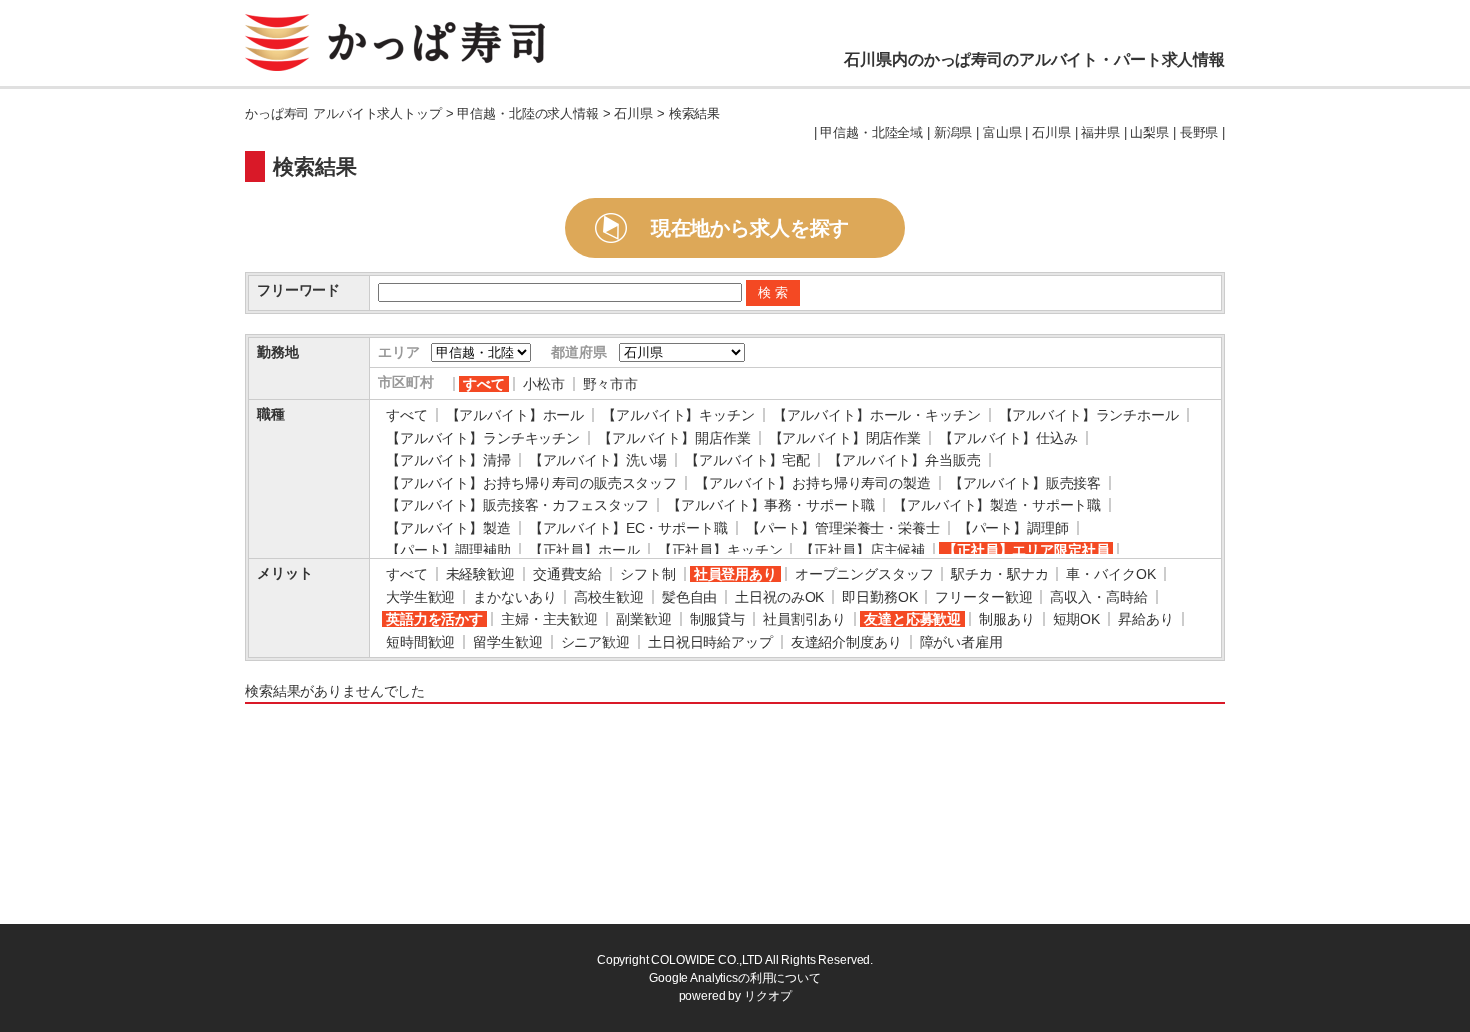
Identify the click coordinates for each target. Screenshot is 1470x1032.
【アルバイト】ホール (515, 415)
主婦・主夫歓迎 (549, 619)
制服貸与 (717, 619)
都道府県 (578, 352)
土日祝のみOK (779, 597)
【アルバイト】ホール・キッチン (877, 415)
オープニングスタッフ (864, 574)
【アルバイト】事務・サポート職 (771, 505)
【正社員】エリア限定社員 (1026, 550)
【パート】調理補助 (448, 550)
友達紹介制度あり (846, 642)
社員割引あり (804, 619)
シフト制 (647, 574)
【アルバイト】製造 (448, 528)
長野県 (1199, 133)
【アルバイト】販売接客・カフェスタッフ (517, 505)
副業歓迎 (643, 619)
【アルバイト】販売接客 (1025, 483)
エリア (399, 352)
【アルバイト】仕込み (1008, 438)
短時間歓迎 (420, 642)
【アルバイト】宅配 (747, 460)
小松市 (544, 384)
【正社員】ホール (584, 550)
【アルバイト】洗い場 (598, 460)
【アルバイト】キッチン (678, 415)
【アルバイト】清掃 (448, 460)
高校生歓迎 (608, 597)
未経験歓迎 (480, 574)
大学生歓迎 (420, 597)
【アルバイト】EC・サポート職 (628, 528)
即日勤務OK (879, 597)
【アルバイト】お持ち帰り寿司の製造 (813, 483)
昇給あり (1145, 619)
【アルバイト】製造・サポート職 (997, 505)
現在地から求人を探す (750, 228)
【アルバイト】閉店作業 (845, 438)
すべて (484, 384)
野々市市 (610, 384)
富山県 (1002, 133)
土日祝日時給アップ (710, 642)
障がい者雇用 (961, 642)
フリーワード (298, 290)
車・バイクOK (1110, 574)
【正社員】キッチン (720, 550)
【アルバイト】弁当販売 (904, 460)
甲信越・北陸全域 (871, 133)
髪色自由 (689, 597)
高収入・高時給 (1098, 597)
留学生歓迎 (507, 642)
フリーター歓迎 (983, 597)
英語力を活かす (434, 619)
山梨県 (1149, 133)
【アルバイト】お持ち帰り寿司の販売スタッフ (531, 483)
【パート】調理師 (1013, 528)
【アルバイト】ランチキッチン (483, 438)
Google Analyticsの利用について (735, 978)
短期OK (1076, 619)
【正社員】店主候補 (862, 550)
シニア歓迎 (595, 642)
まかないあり (514, 597)
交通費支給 (567, 574)
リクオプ (767, 996)
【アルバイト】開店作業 (674, 438)
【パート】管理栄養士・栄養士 (843, 528)
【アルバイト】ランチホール (1089, 415)
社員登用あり (735, 574)
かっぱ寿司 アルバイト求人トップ (343, 114)
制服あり (1006, 619)
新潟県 (953, 133)
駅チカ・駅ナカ (999, 574)
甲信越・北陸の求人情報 (527, 114)
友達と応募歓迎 (912, 619)
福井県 (1100, 133)
